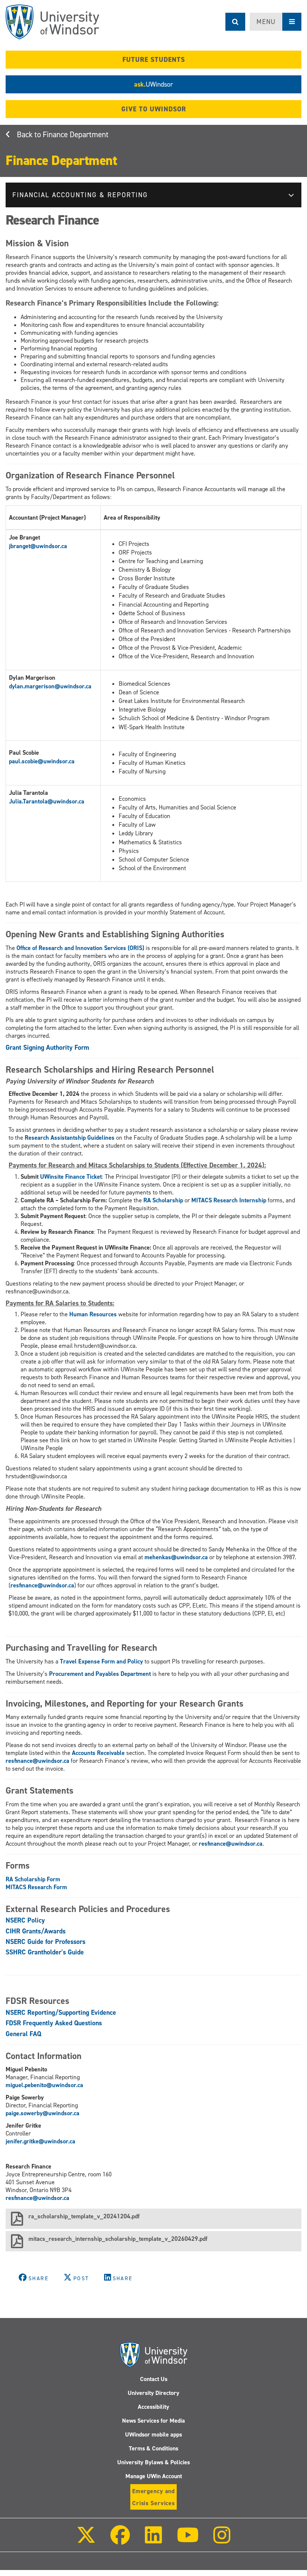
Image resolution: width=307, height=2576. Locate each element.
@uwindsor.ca (49, 546)
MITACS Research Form (36, 1887)
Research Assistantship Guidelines (70, 1138)
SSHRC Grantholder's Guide (45, 1952)
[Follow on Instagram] (222, 2540)
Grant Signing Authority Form (47, 1047)
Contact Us (154, 2379)
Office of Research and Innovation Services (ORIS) (80, 948)
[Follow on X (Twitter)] (86, 2540)
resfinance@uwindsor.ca (42, 1585)
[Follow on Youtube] (188, 2540)
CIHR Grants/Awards (36, 1931)
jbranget (20, 546)
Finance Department (76, 135)
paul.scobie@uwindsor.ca (42, 761)
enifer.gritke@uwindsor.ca (41, 2141)
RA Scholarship (164, 1200)
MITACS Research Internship (229, 1200)
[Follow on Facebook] (120, 2540)
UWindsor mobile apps (153, 2434)
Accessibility (153, 2407)
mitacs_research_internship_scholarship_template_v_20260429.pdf (118, 2239)
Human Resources (93, 1314)
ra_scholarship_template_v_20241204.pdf (84, 2216)
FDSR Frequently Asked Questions (54, 2023)
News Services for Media (153, 2421)
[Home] (52, 22)
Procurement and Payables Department (100, 1674)
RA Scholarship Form (33, 1879)
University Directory (153, 2393)
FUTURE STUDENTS (154, 60)
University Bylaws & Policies (153, 2462)
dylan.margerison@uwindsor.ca (50, 686)
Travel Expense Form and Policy (101, 1661)
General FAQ (23, 2034)
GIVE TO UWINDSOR (154, 109)
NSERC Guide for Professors (45, 1942)
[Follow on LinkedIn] (153, 2540)
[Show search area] (235, 22)
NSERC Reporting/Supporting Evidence (61, 2013)
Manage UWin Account (154, 2476)
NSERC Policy (25, 1920)
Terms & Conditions (153, 2448)
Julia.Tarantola (28, 801)
